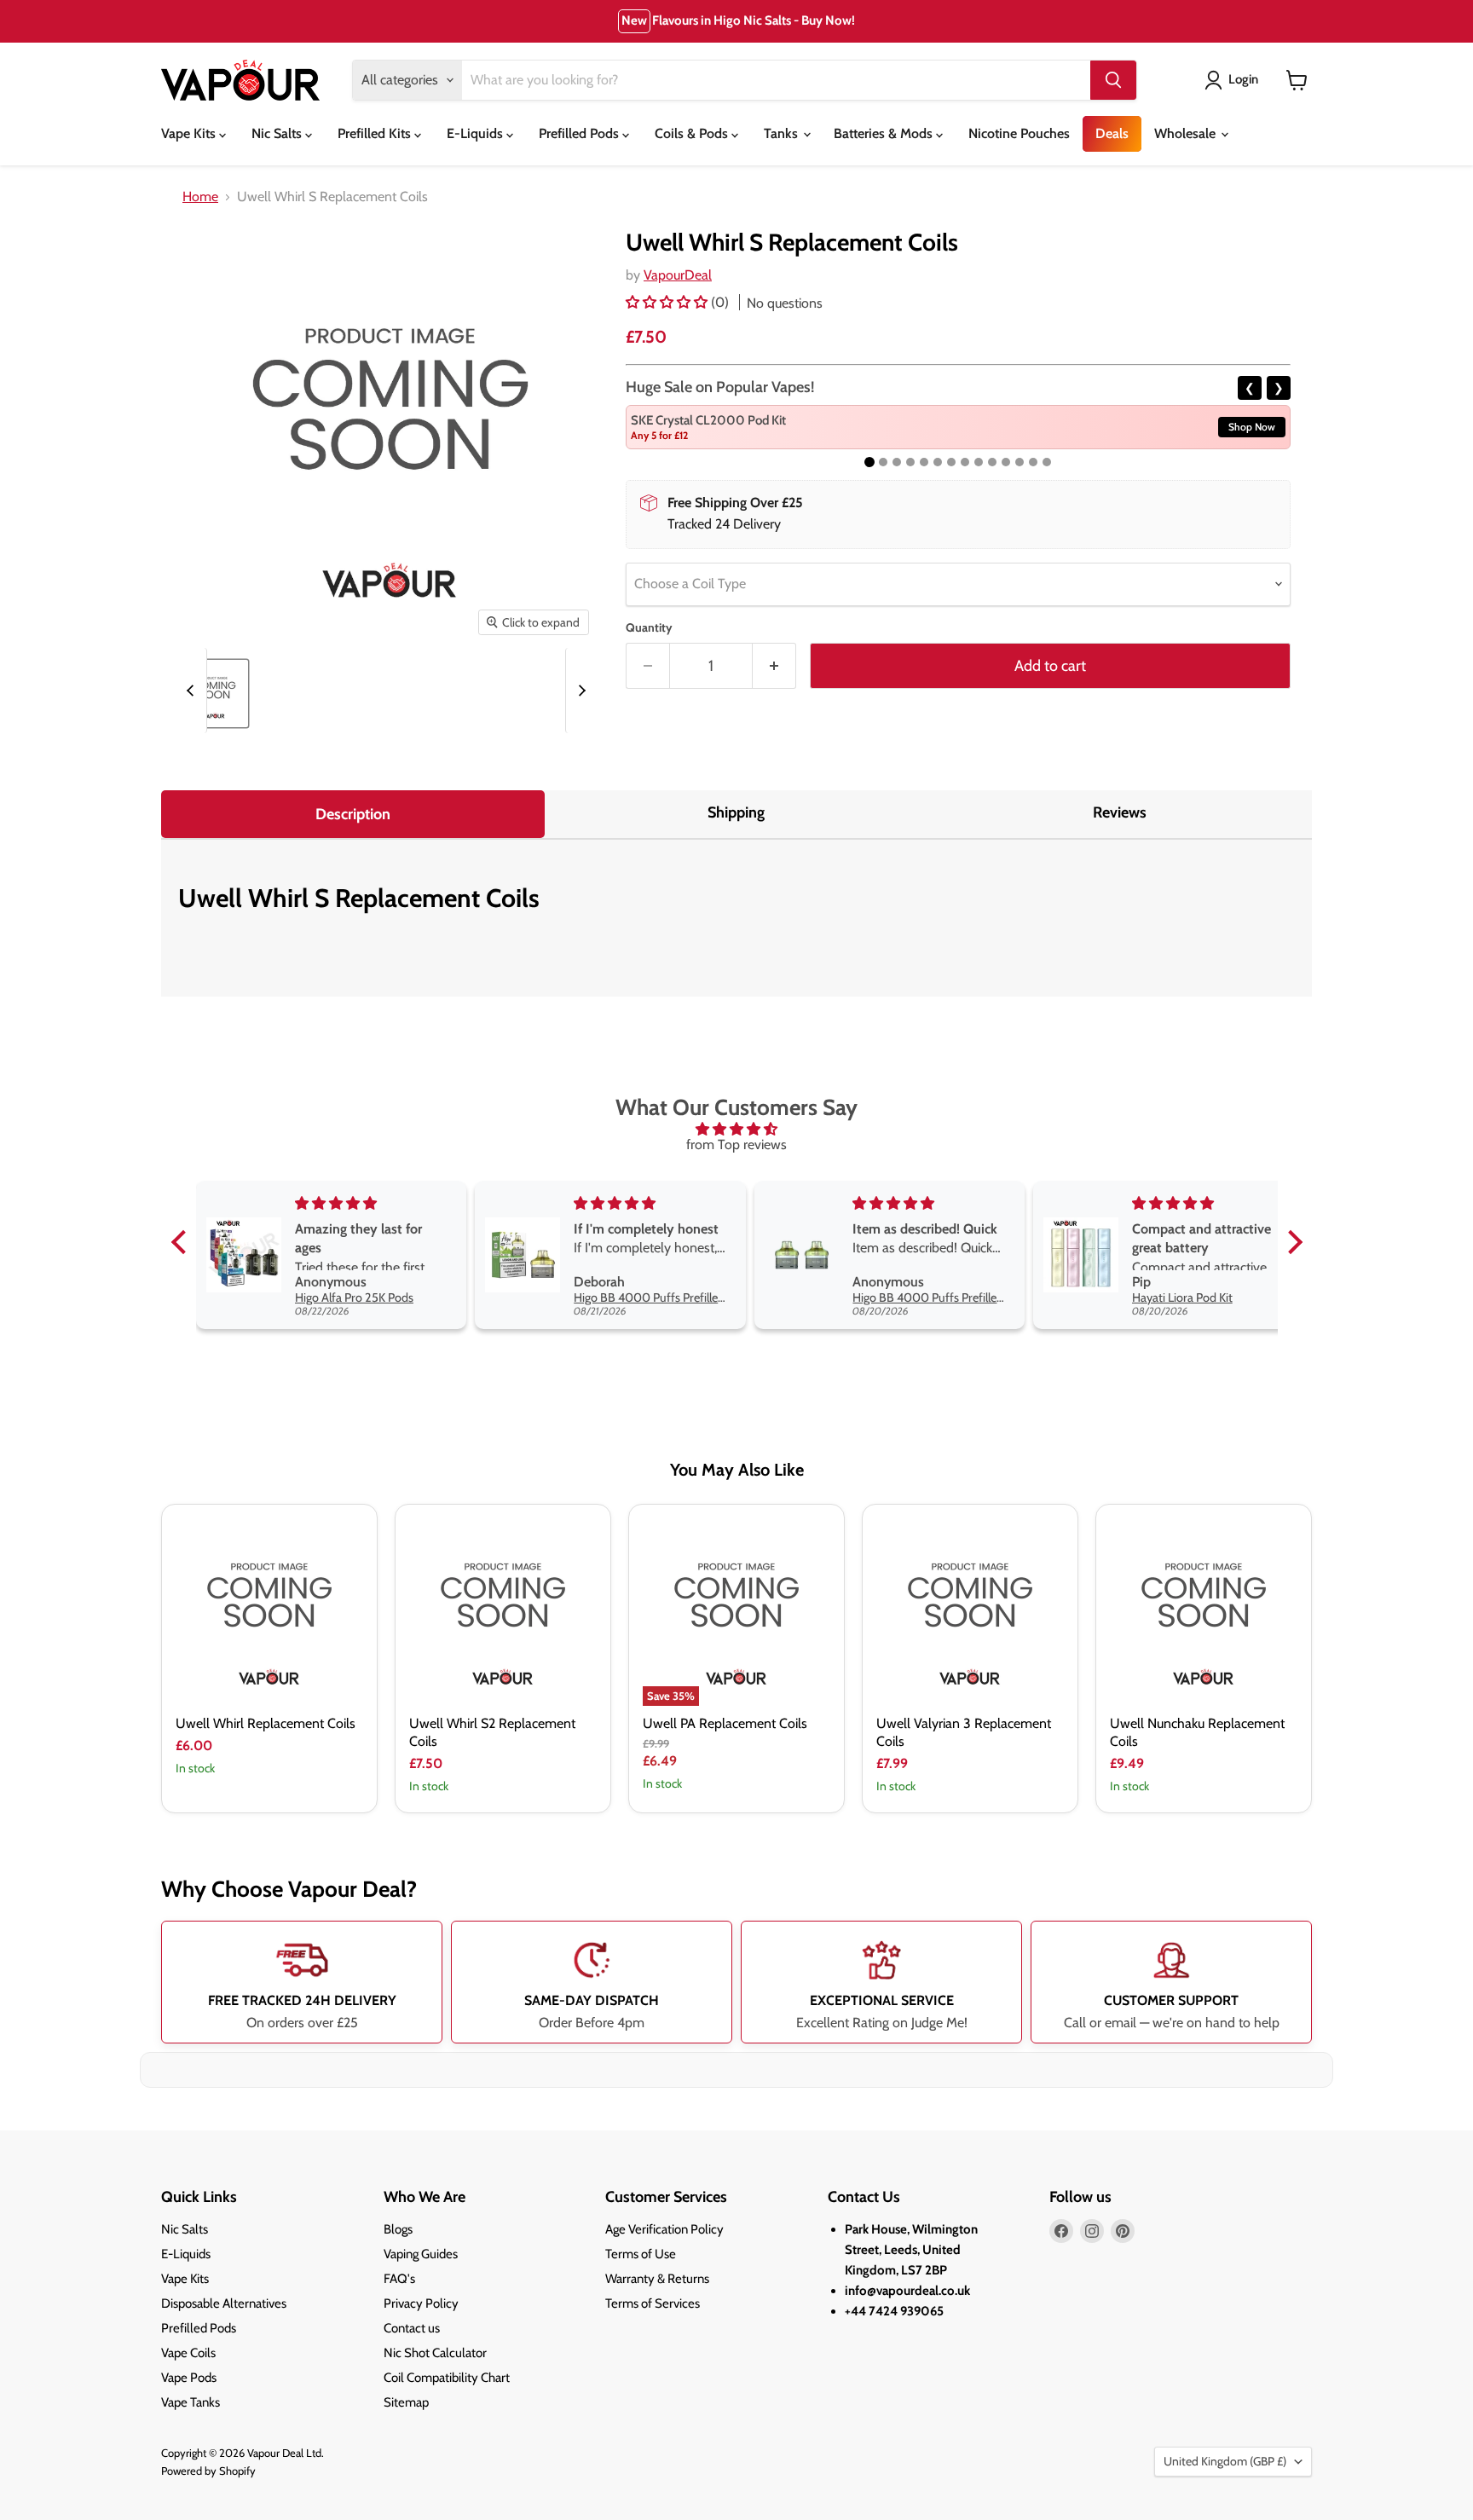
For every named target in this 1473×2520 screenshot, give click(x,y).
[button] (668, 302)
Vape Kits (190, 133)
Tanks (783, 133)
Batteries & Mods (885, 133)
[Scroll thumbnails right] (580, 691)
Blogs (398, 2229)
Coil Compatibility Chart (447, 2378)
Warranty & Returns (657, 2279)
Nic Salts (278, 133)
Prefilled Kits (376, 133)
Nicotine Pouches (1019, 133)
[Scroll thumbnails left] (193, 691)
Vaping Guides (421, 2254)
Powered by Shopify (208, 2471)
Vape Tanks (191, 2402)
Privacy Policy (421, 2303)
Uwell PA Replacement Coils (725, 1723)
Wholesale (1187, 133)
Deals (1112, 133)
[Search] (1113, 80)
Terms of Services (653, 2303)
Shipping (736, 812)
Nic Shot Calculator (435, 2353)
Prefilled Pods (581, 133)
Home (200, 197)
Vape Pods (189, 2378)
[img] (737, 1129)
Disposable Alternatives (224, 2303)
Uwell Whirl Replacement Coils (266, 1723)
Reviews (1120, 812)
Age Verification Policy (664, 2229)
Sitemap (406, 2402)
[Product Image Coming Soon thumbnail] (214, 694)
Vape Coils (188, 2353)
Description (353, 814)
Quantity (649, 627)
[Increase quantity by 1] (774, 666)
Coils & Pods (693, 133)
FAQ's (399, 2279)
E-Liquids (477, 133)
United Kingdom (1225, 2461)
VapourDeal (678, 275)
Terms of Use (641, 2254)
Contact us (412, 2328)
